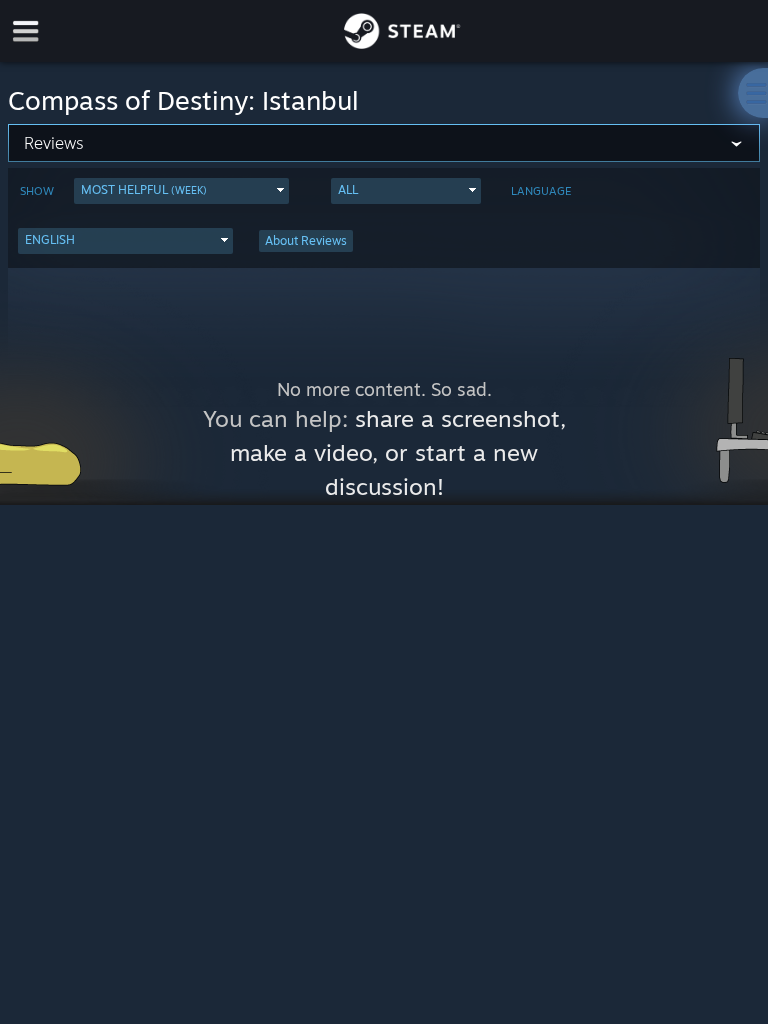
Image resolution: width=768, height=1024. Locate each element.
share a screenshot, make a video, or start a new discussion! (398, 452)
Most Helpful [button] (144, 189)
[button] (181, 191)
